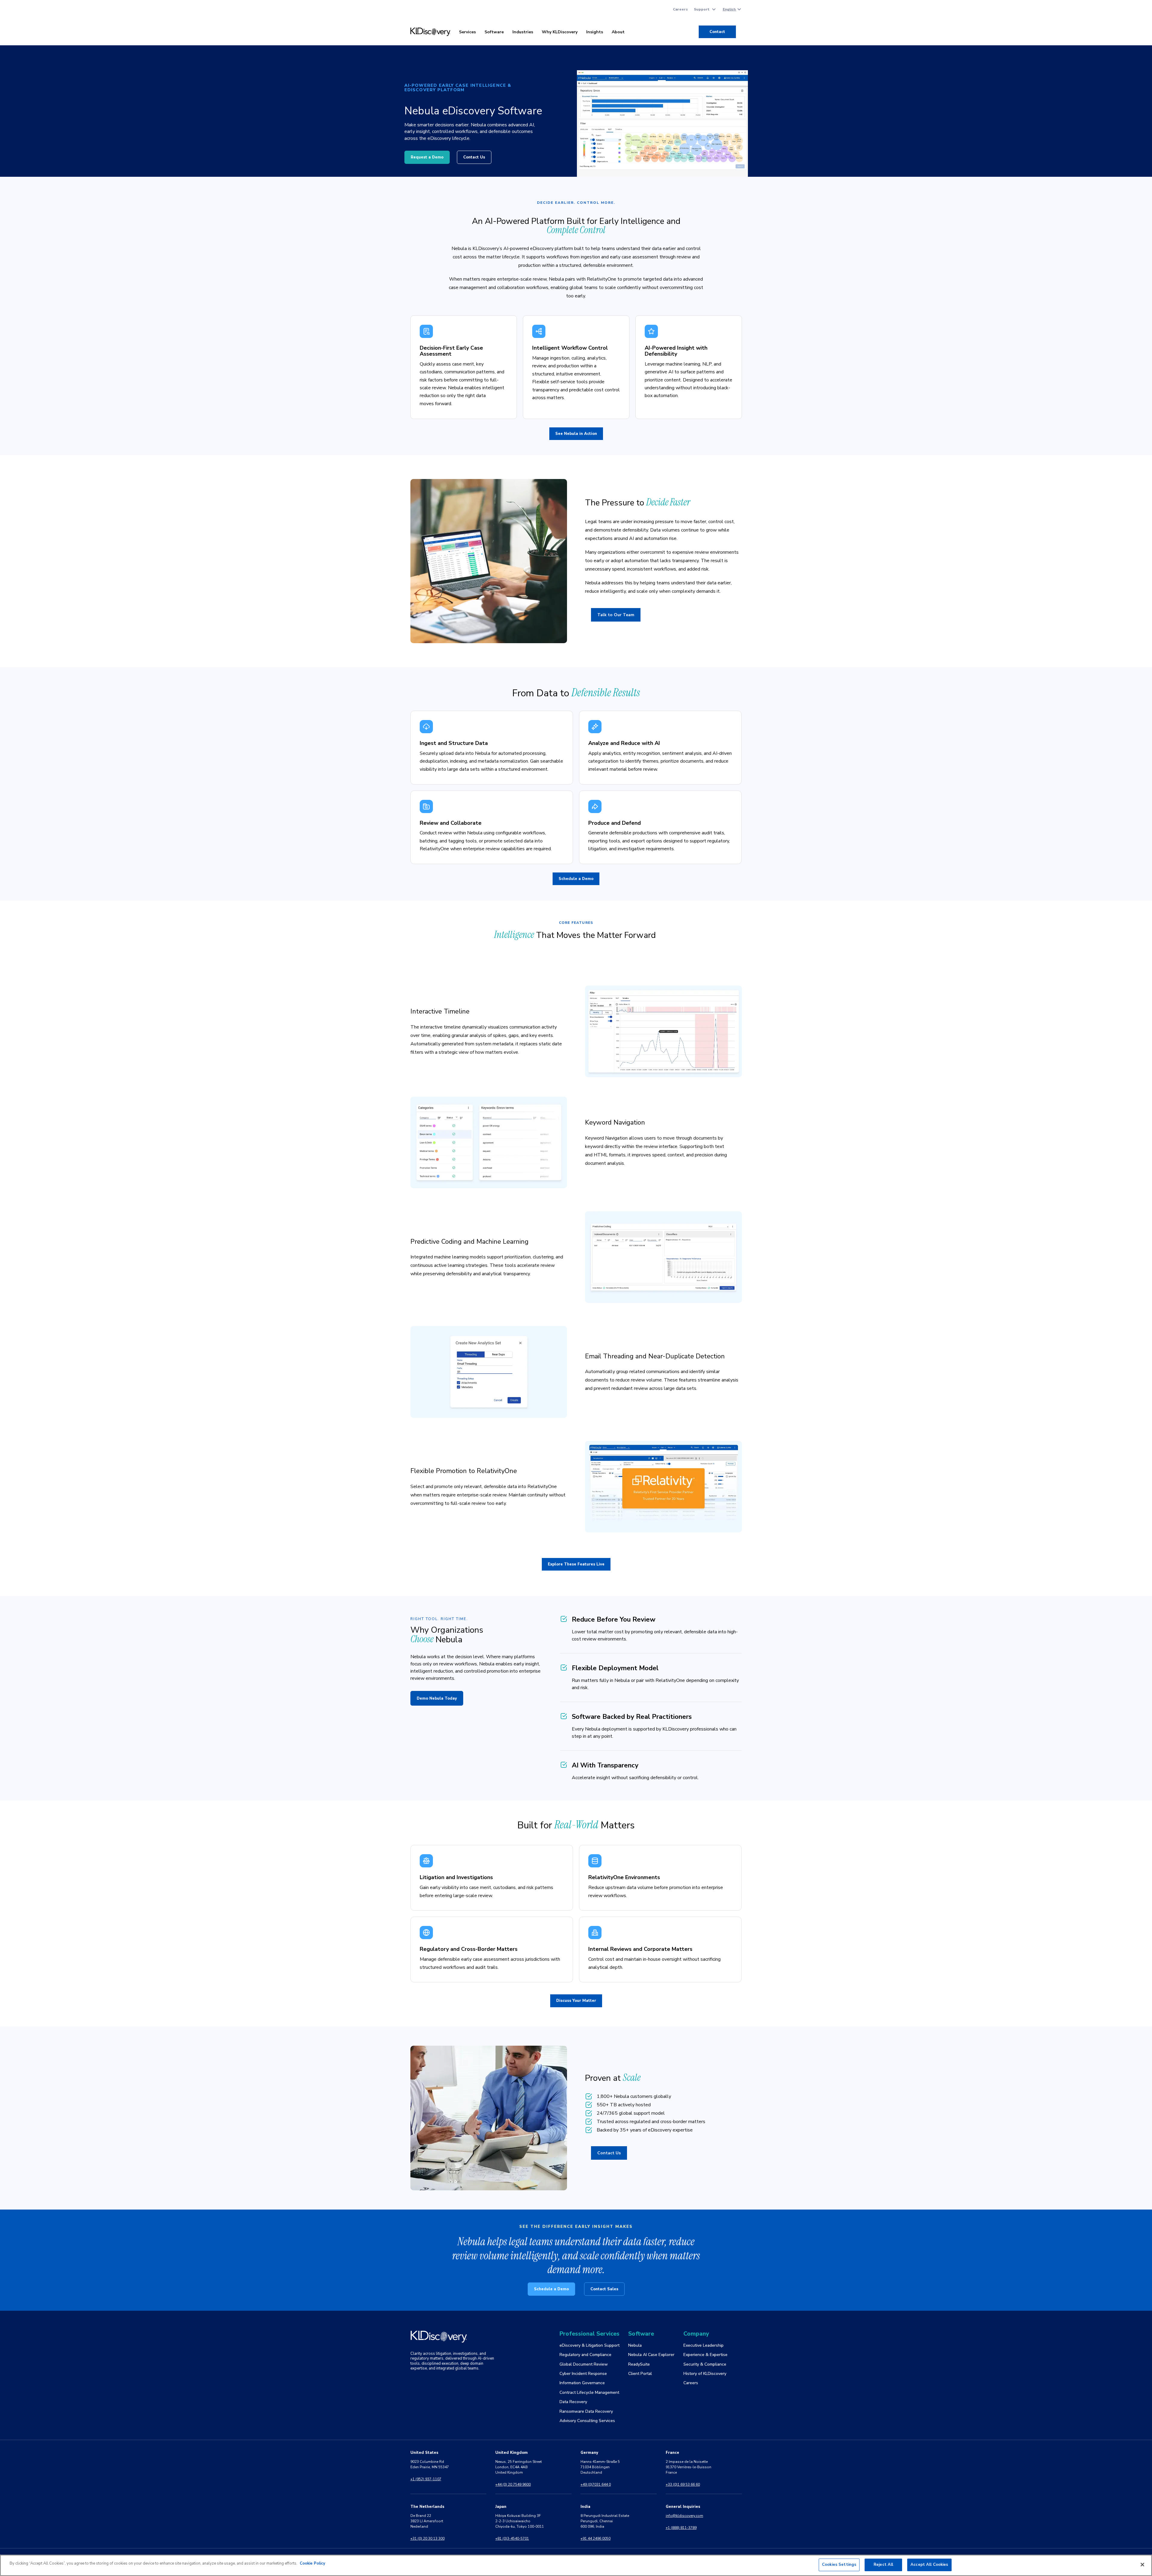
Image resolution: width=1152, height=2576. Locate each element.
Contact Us (474, 157)
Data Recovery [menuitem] (573, 2402)
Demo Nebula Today (437, 1698)
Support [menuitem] (702, 9)
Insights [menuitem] (595, 32)
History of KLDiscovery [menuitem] (705, 2374)
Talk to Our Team (616, 615)
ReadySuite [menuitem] (639, 2364)
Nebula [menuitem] (635, 2345)
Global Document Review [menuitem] (584, 2364)
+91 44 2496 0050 (595, 2538)
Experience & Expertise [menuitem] (705, 2355)
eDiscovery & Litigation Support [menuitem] (589, 2345)
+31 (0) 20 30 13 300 (427, 2538)
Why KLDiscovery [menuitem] (560, 32)
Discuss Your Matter (576, 2001)
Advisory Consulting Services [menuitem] (587, 2421)
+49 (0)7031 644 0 (596, 2484)
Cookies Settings (839, 2565)
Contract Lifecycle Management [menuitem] (589, 2392)
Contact (717, 32)
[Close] (1142, 2565)
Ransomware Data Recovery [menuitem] (586, 2411)
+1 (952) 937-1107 (426, 2479)
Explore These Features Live (576, 1564)
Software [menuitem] (494, 32)
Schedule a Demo (576, 879)
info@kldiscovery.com (684, 2516)
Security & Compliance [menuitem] (705, 2364)
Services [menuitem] (467, 32)
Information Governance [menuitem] (582, 2383)
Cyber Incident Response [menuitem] (583, 2374)
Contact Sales (604, 2289)
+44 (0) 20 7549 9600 (513, 2484)
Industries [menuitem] (523, 32)
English (730, 9)
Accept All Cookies (929, 2565)
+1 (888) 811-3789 (681, 2528)
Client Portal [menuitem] (640, 2374)
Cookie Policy (312, 2563)
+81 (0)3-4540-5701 (512, 2538)
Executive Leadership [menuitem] (703, 2345)
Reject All (883, 2565)
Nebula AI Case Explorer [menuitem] (651, 2355)
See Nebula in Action (576, 434)
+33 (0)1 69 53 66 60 (683, 2484)
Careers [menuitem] (680, 9)
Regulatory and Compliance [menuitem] (585, 2355)
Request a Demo (427, 157)
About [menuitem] (618, 32)
